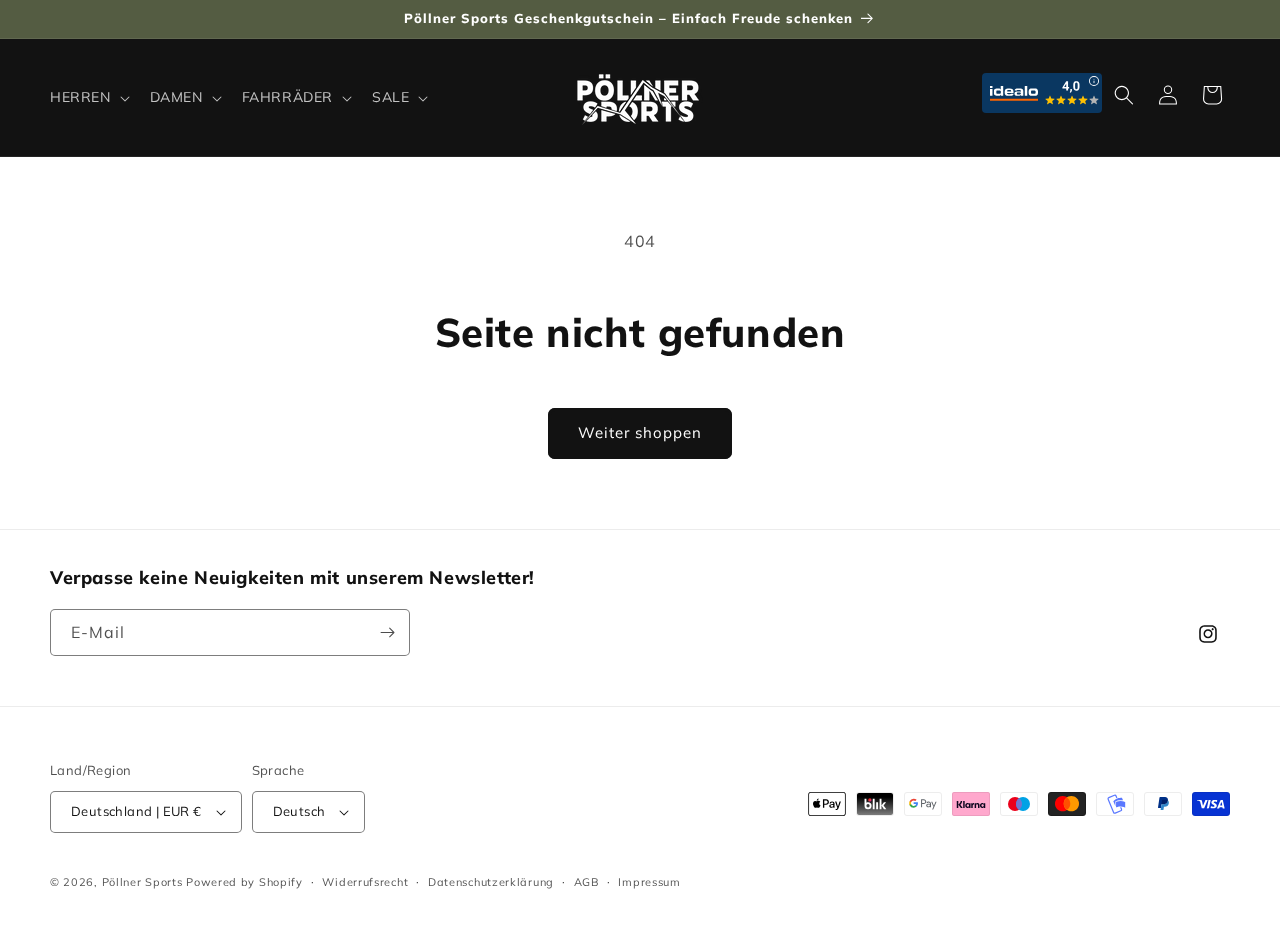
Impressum (649, 882)
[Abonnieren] (387, 632)
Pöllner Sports (142, 882)
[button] (88, 97)
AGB (586, 882)
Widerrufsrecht (365, 882)
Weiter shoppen (640, 432)
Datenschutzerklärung (491, 882)
